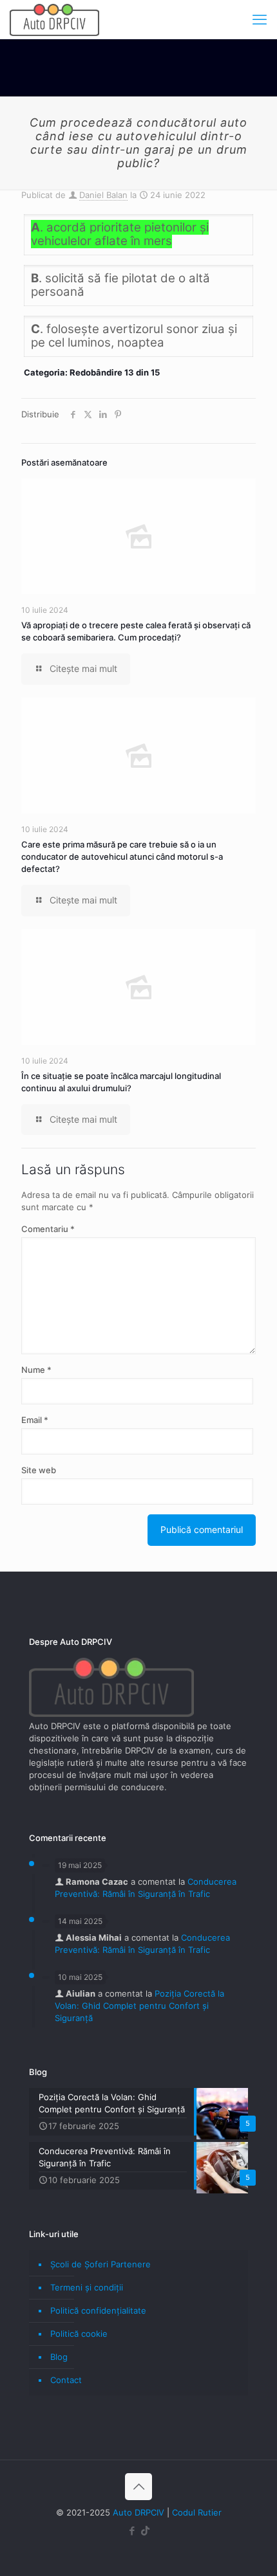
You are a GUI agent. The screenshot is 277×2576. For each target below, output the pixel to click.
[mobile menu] (260, 19)
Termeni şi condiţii (87, 2287)
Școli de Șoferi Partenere (100, 2264)
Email (35, 1420)
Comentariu (48, 1229)
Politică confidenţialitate (98, 2310)
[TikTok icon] (145, 2531)
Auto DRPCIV (138, 2512)
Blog (59, 2357)
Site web (39, 1470)
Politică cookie (79, 2334)
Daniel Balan (103, 195)
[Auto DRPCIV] (54, 19)
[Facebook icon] (132, 2531)
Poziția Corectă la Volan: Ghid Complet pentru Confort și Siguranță (139, 2006)
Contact (66, 2380)
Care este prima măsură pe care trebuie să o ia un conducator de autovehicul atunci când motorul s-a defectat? (122, 857)
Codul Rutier (197, 2512)
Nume (36, 1370)
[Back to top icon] (138, 2487)
